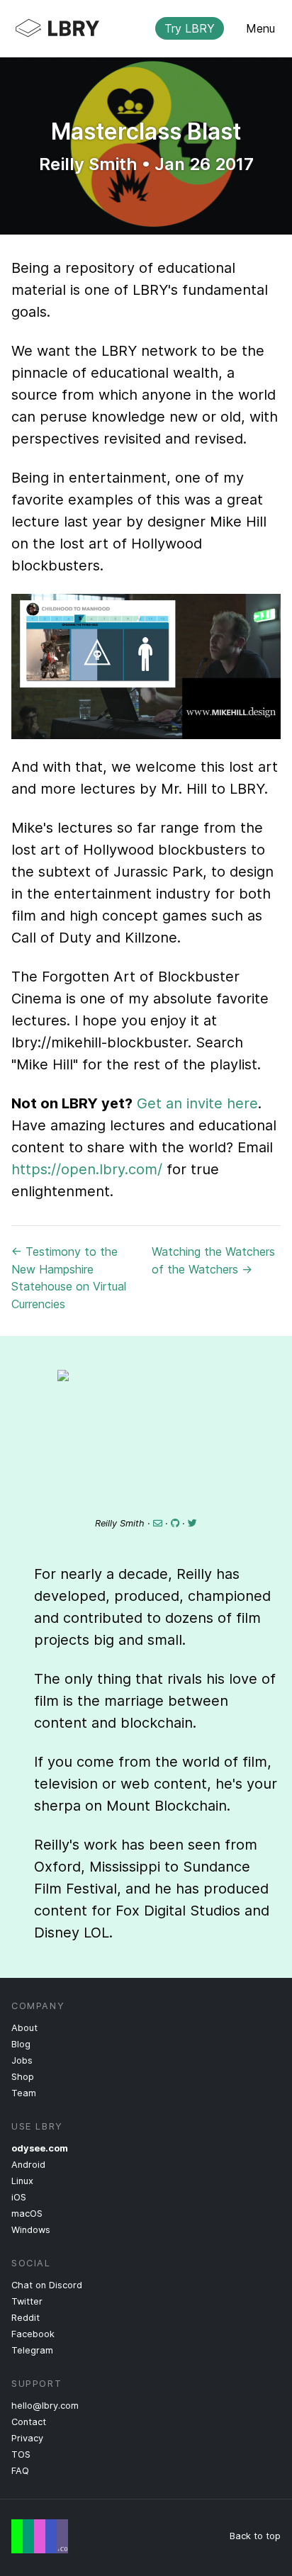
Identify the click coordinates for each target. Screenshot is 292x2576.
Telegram (32, 2350)
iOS (19, 2197)
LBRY (135, 28)
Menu (260, 28)
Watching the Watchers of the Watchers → (213, 1260)
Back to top (255, 2536)
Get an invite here (197, 1103)
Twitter (27, 2301)
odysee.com (40, 2148)
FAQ (20, 2471)
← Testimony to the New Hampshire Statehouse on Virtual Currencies (69, 1278)
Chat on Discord (47, 2285)
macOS (27, 2214)
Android (28, 2165)
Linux (22, 2181)
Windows (31, 2230)
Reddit (26, 2318)
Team (24, 2093)
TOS (21, 2454)
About (24, 2028)
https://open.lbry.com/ (87, 1169)
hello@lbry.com (45, 2406)
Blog (21, 2044)
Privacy (27, 2438)
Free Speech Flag (40, 2536)
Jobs (22, 2060)
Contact (29, 2422)
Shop (23, 2077)
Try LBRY (190, 28)
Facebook (33, 2334)
